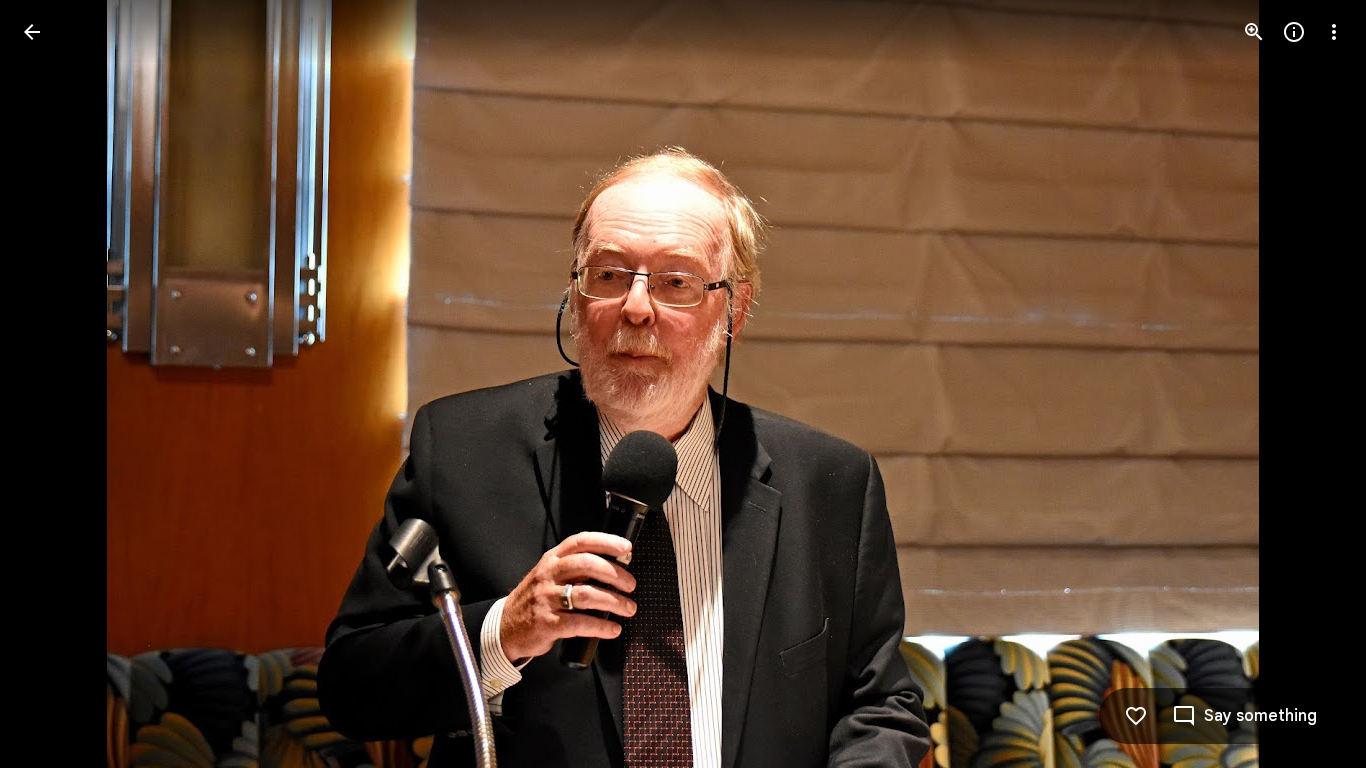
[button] (56, 384)
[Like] (1136, 716)
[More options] (1334, 32)
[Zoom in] (1254, 32)
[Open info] (1294, 32)
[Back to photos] (32, 32)
